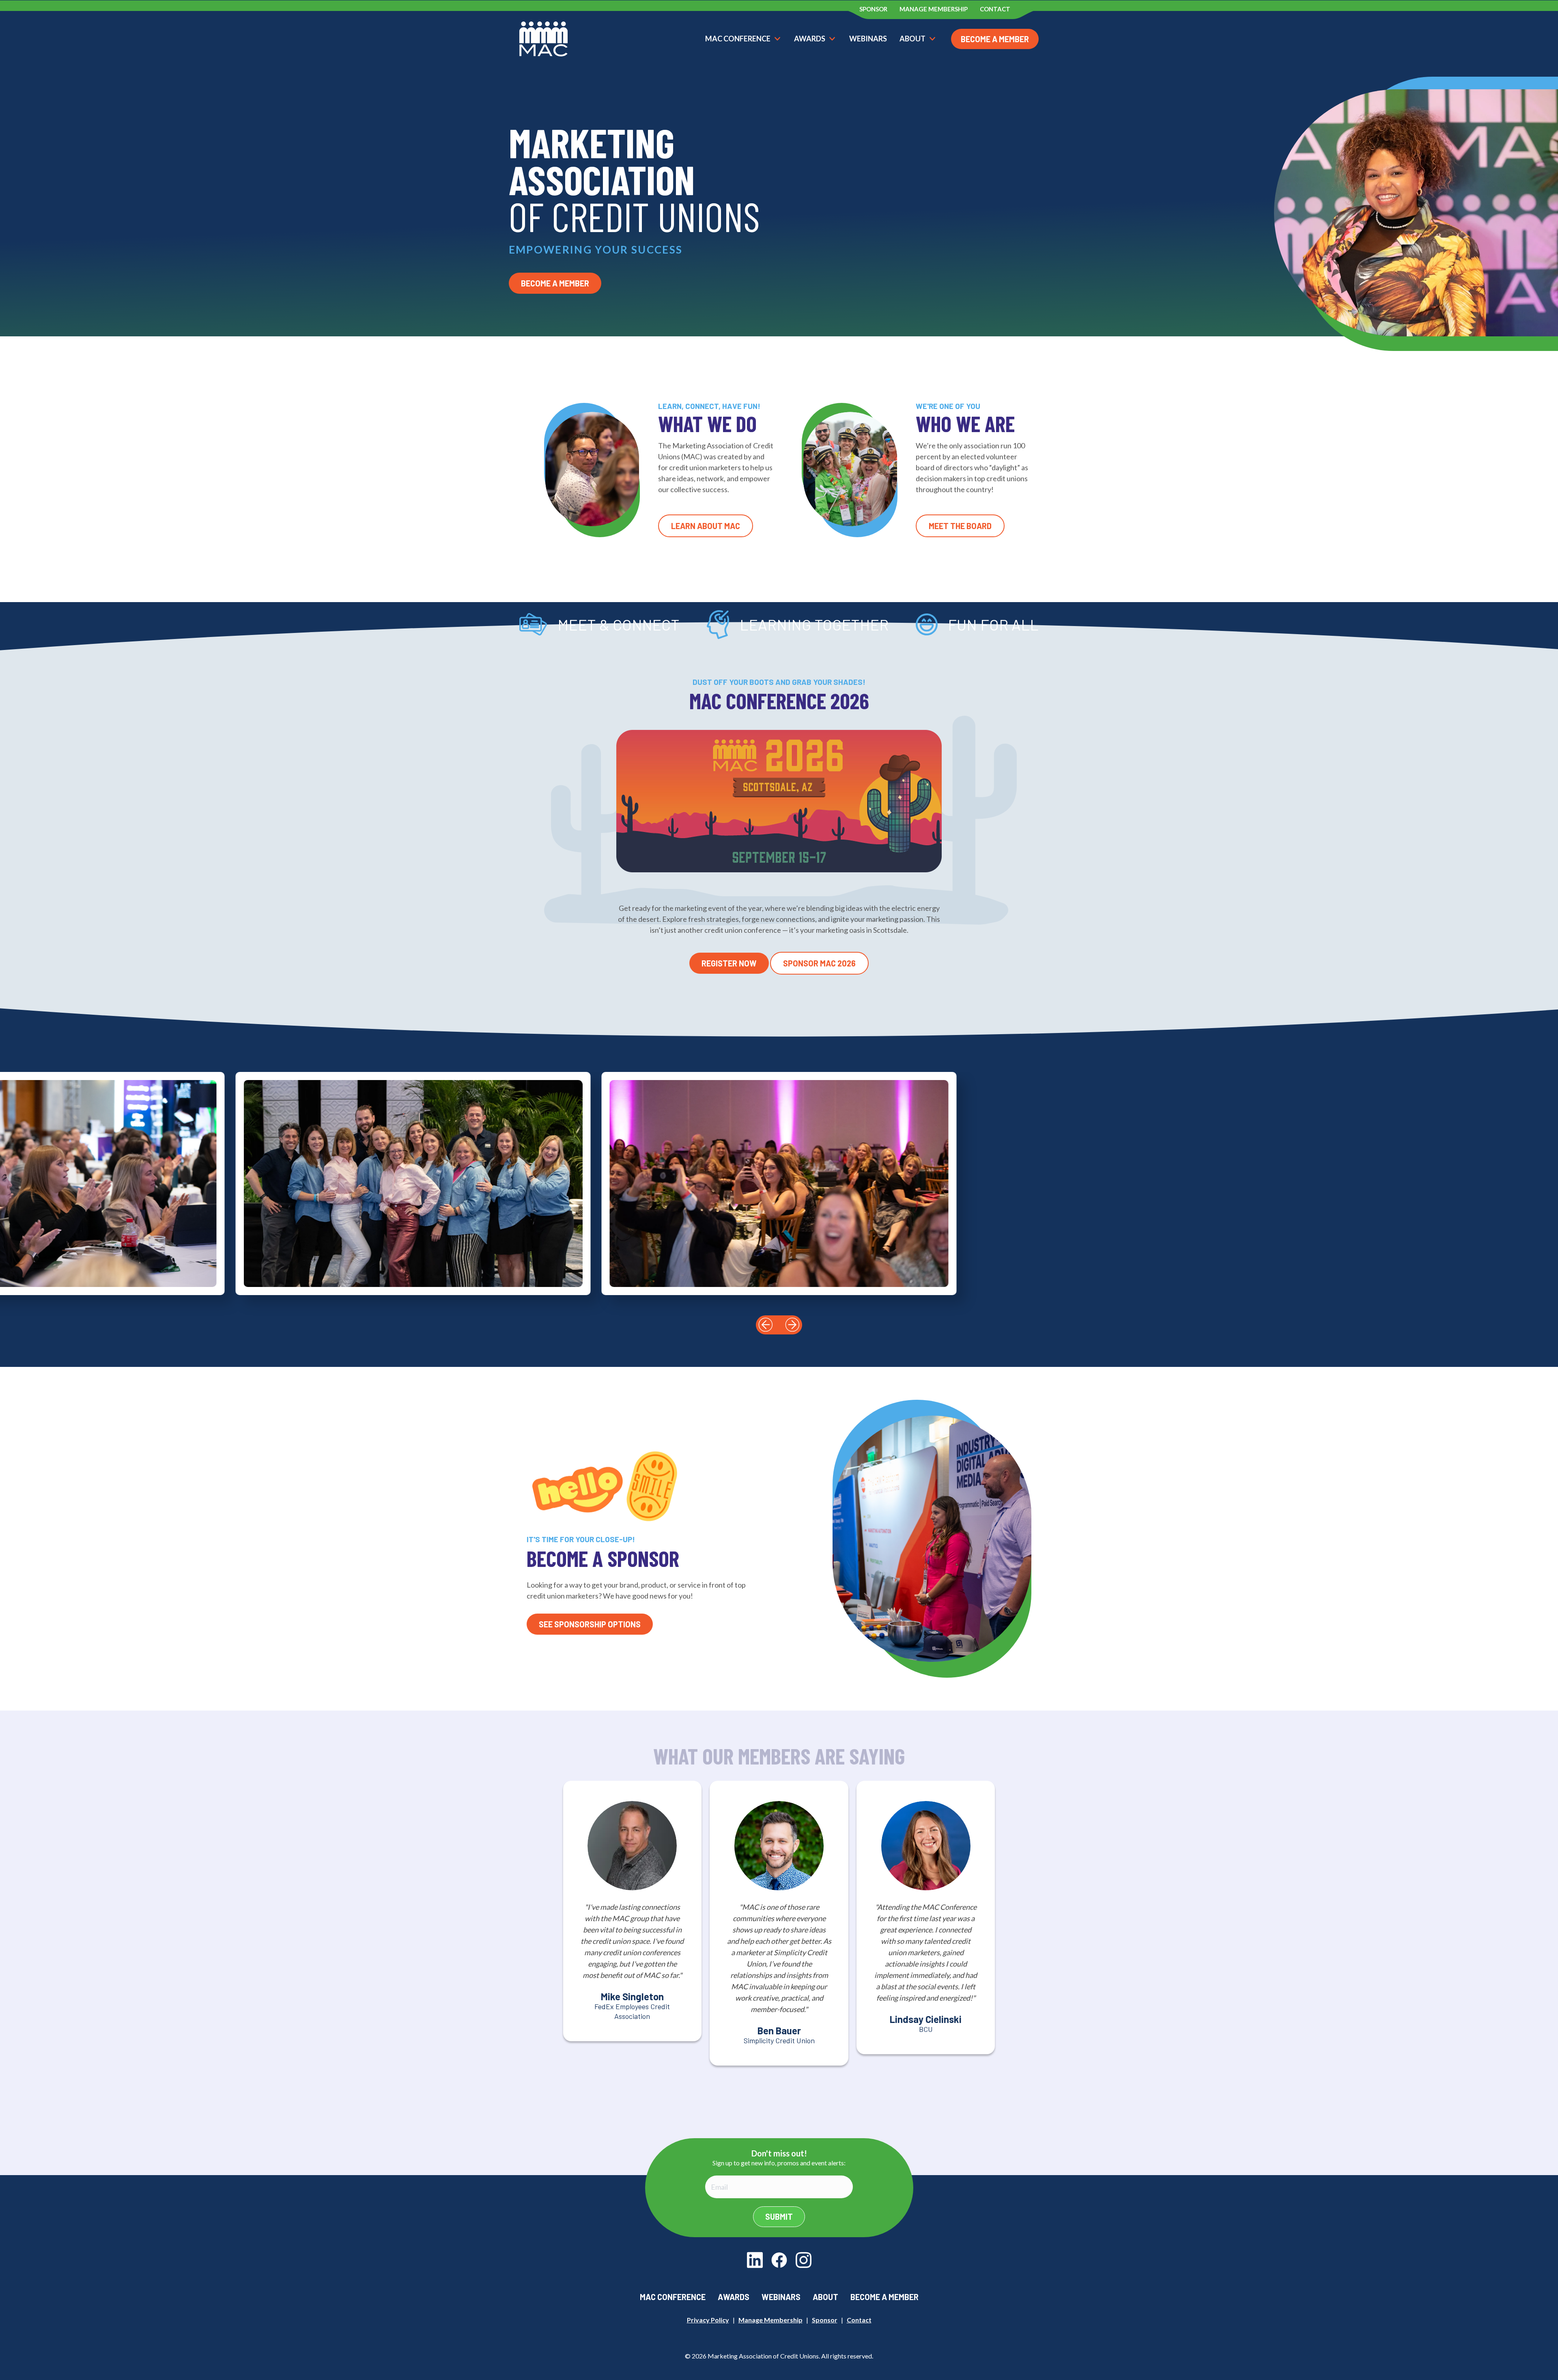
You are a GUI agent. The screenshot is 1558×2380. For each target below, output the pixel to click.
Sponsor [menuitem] (873, 9)
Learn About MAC (706, 526)
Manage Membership (770, 2320)
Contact (859, 2320)
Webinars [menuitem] (781, 2297)
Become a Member (995, 39)
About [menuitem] (825, 2297)
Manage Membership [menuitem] (934, 9)
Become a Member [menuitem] (884, 2297)
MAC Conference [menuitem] (673, 2297)
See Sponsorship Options (590, 1624)
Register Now (729, 963)
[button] (766, 1325)
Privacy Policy (708, 2320)
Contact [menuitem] (995, 9)
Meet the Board (960, 526)
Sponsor (825, 2320)
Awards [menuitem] (734, 2297)
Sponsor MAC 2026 (819, 963)
